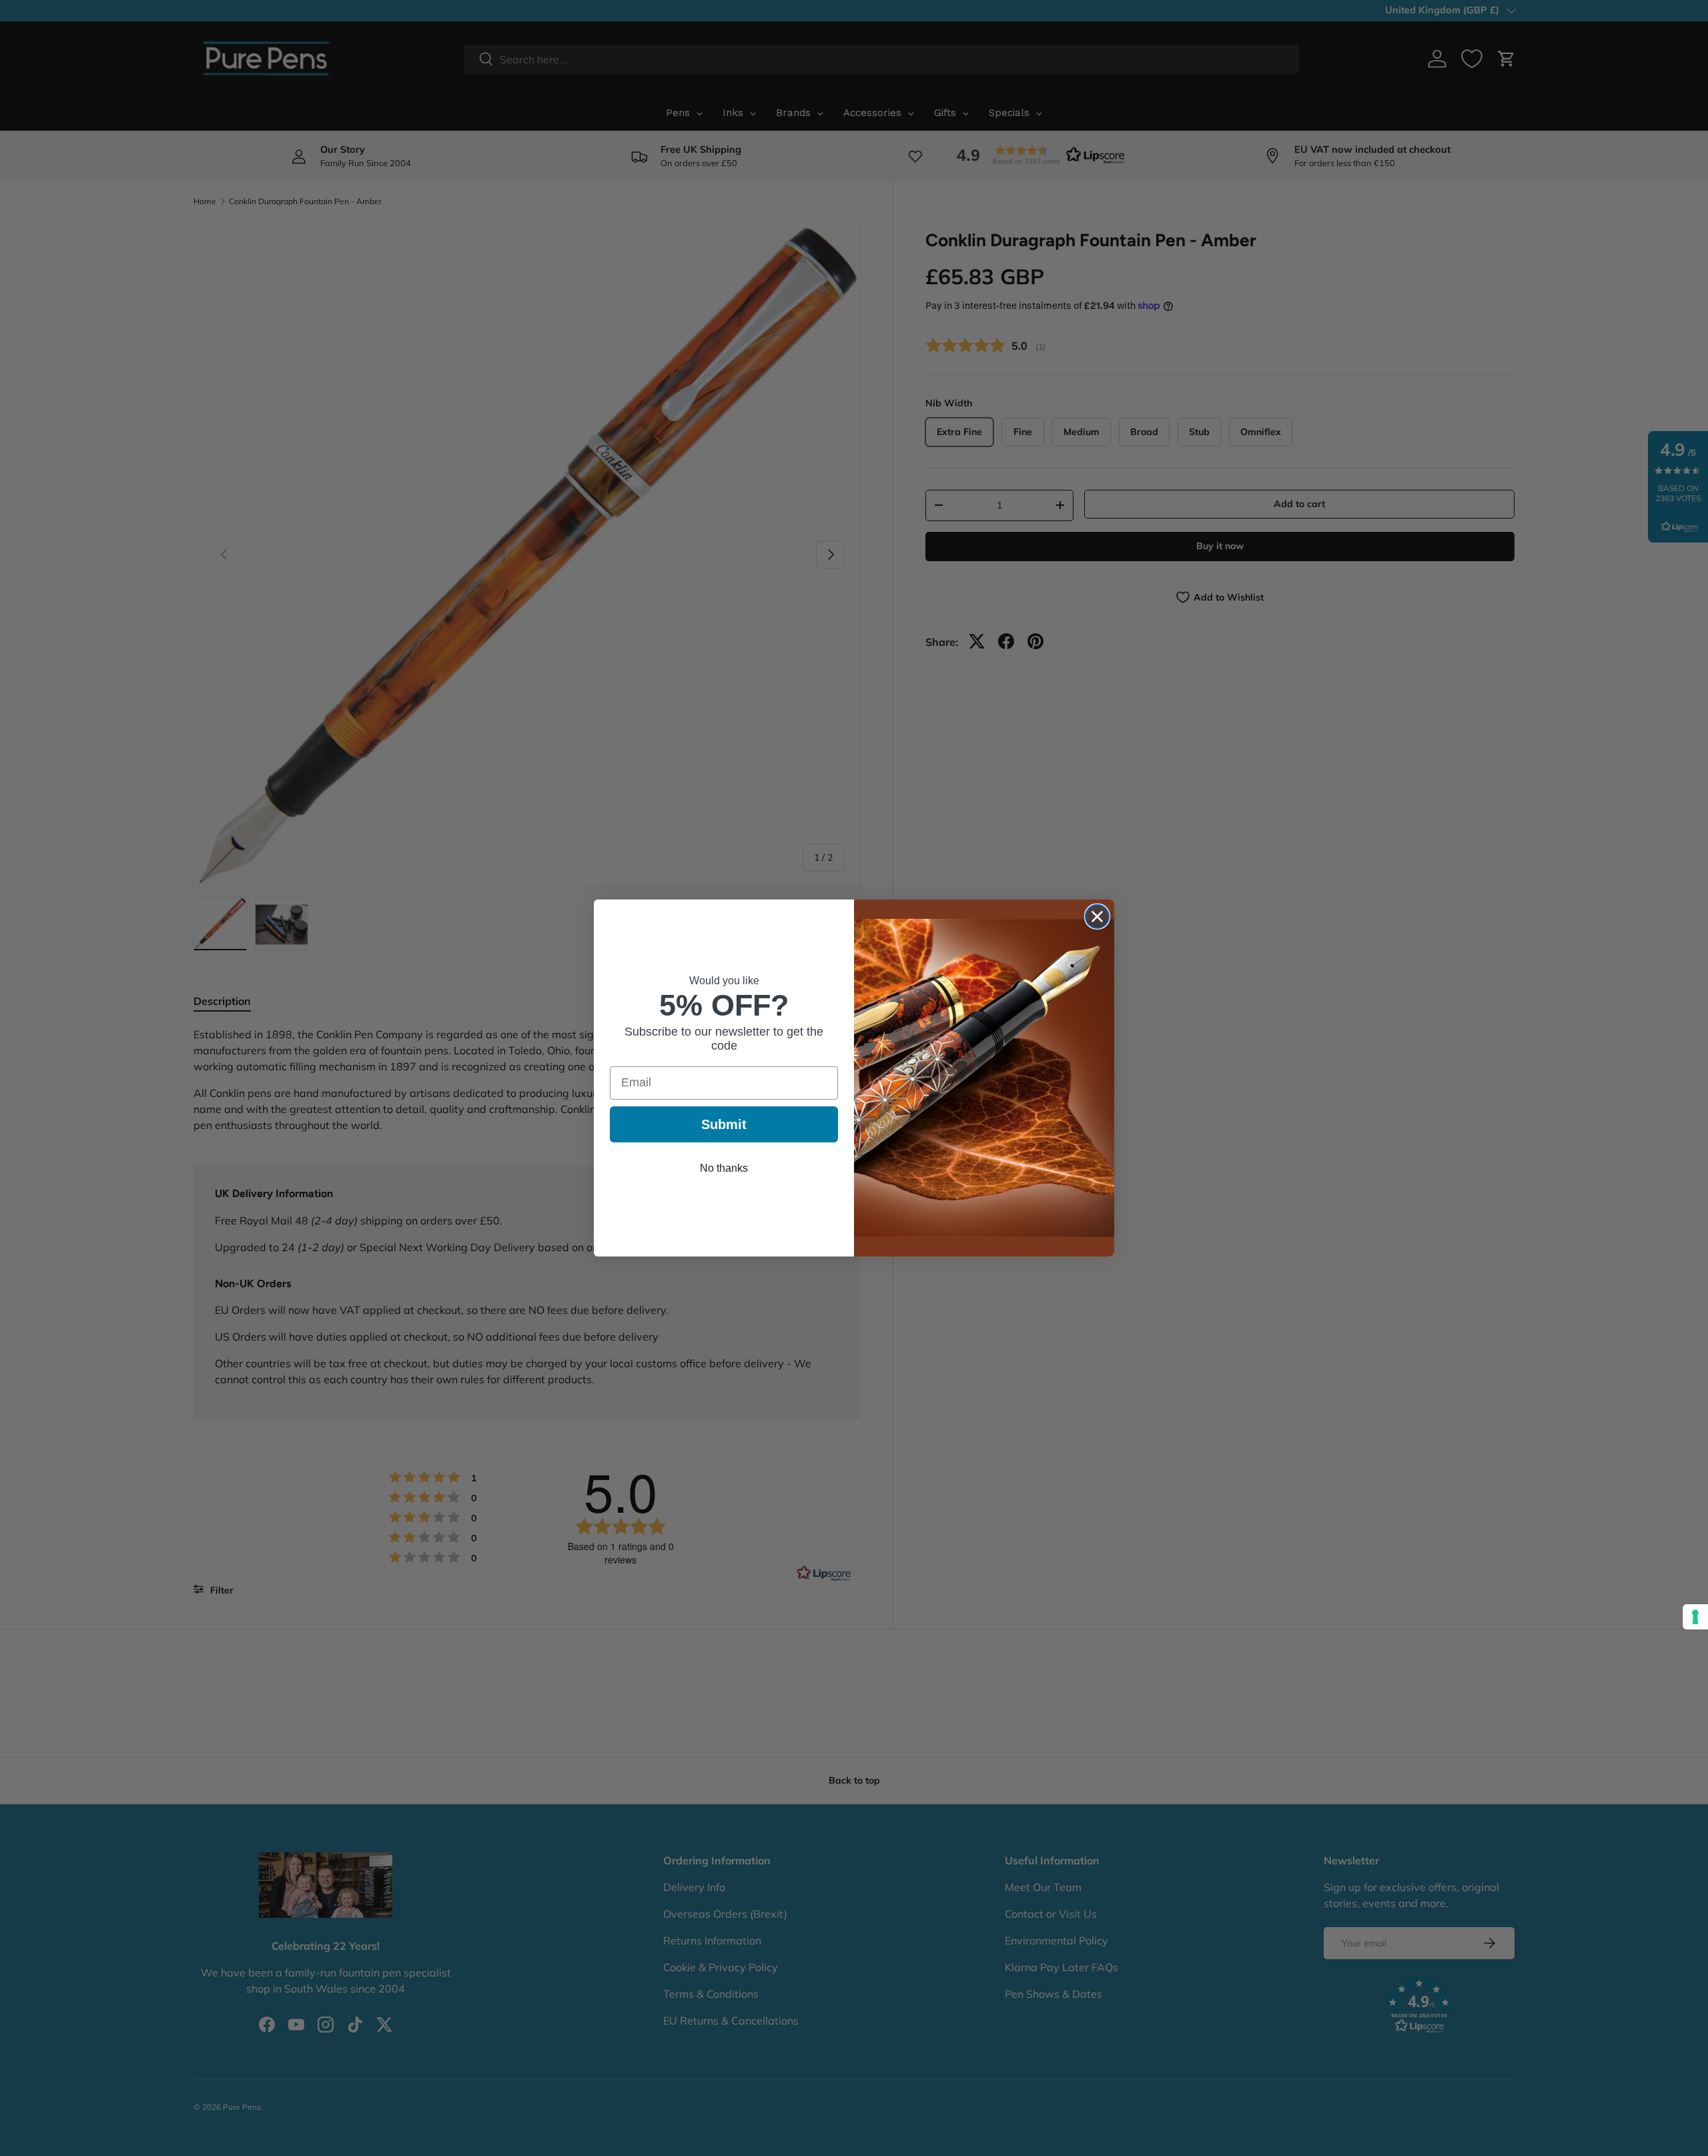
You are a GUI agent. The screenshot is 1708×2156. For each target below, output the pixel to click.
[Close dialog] (1097, 917)
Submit (724, 1124)
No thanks (724, 1168)
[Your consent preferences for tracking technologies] (1695, 1617)
